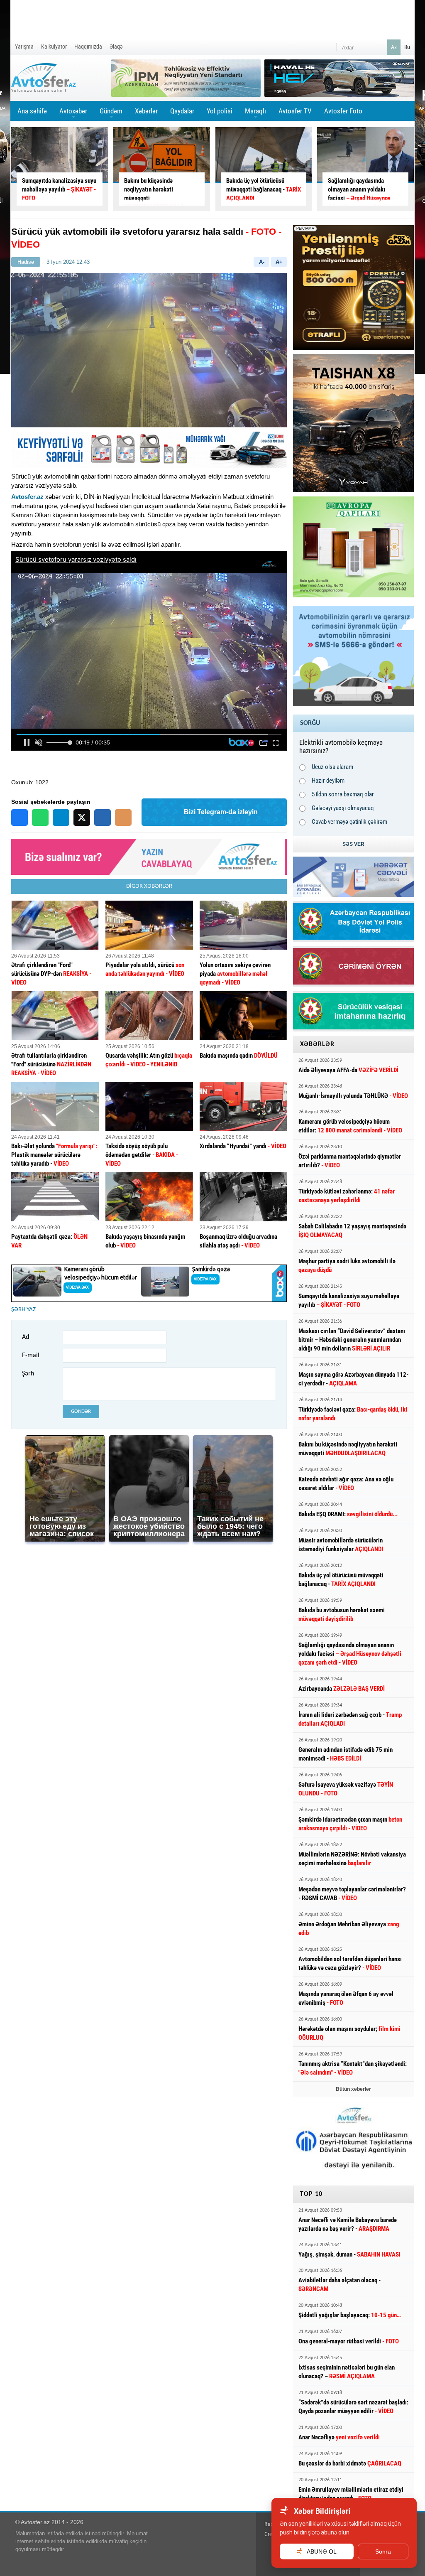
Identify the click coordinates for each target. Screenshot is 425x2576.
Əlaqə (116, 47)
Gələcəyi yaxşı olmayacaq (343, 808)
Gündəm (111, 114)
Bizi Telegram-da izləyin (221, 812)
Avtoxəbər (73, 114)
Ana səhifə (32, 111)
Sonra (383, 2551)
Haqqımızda (88, 47)
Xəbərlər (146, 111)
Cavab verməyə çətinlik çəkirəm (349, 822)
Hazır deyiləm (328, 781)
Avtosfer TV (295, 111)
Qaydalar (182, 111)
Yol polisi (220, 111)
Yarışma (24, 47)
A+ (279, 262)
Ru (407, 47)
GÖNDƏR (81, 1411)
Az (394, 47)
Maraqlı (255, 114)
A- (262, 262)
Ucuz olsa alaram (332, 767)
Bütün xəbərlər (353, 2089)
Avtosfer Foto (343, 111)
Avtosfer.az (27, 497)
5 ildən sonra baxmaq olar (343, 794)
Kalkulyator (54, 47)
